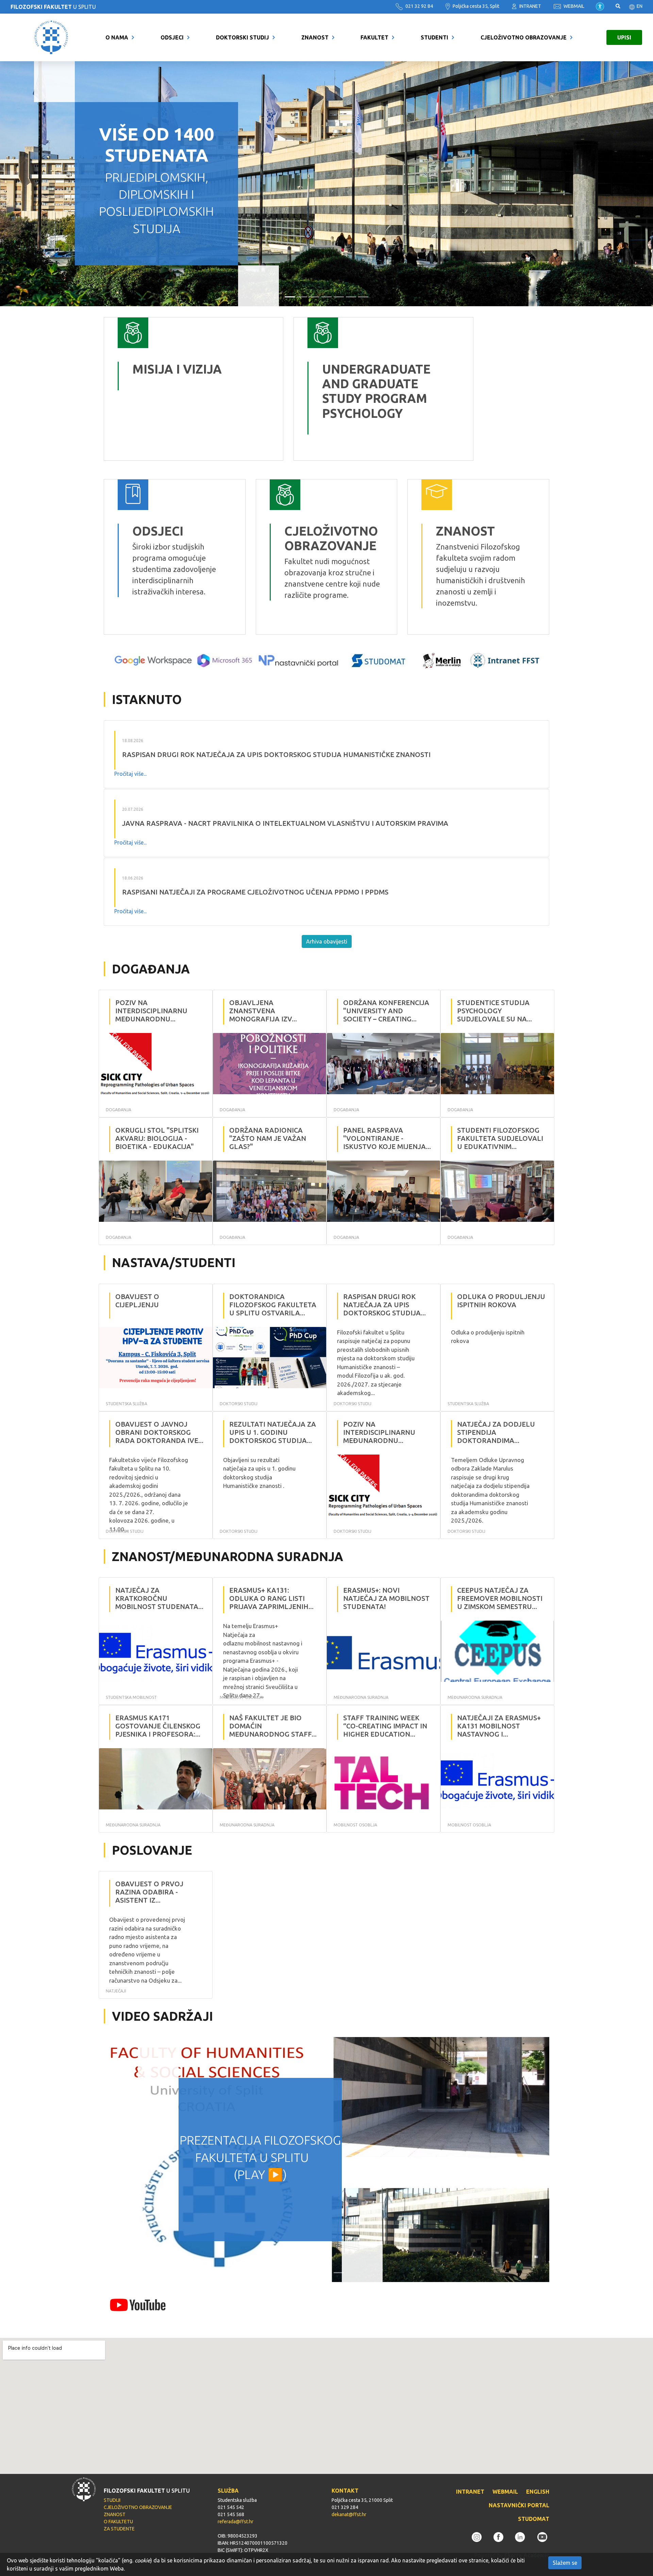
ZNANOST (315, 37)
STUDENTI (434, 37)
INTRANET (530, 6)
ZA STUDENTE (119, 2529)
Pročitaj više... (130, 774)
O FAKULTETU (118, 2522)
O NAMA (117, 37)
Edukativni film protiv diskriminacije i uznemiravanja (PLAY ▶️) (260, 2157)
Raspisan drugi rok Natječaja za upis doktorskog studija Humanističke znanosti (276, 754)
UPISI (624, 37)
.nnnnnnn (310, 323)
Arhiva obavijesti (327, 941)
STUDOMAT (534, 2519)
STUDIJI (112, 2500)
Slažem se (565, 2563)
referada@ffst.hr (236, 2522)
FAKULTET (374, 37)
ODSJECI (172, 37)
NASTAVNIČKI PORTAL (519, 2505)
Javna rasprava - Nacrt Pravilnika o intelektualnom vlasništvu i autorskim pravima (285, 823)
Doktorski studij (242, 37)
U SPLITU (53, 7)
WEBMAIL (573, 6)
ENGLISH (538, 2492)
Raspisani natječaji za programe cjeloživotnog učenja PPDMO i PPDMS (255, 892)
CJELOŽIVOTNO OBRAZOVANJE (524, 37)
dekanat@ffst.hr (349, 2514)
